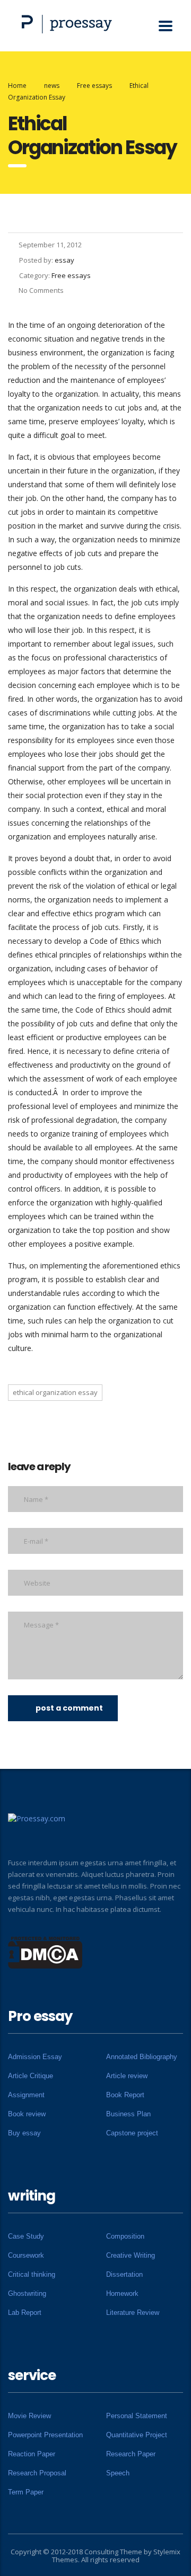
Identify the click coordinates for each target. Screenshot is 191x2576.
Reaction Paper (32, 2454)
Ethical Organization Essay (55, 1392)
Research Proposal (37, 2473)
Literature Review (133, 2313)
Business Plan (128, 2114)
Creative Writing (131, 2255)
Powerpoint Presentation (45, 2435)
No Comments (41, 290)
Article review (127, 2076)
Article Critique (31, 2076)
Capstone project (132, 2133)
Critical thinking (32, 2274)
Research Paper (131, 2454)
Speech (118, 2473)
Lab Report (25, 2313)
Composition (125, 2236)
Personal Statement (137, 2416)
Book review (27, 2114)
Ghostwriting (27, 2293)
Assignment (26, 2095)
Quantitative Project (137, 2435)
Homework (122, 2293)
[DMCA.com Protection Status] (45, 1952)
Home (17, 86)
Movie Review (29, 2416)
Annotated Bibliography (142, 2057)
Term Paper (26, 2492)
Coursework (26, 2255)
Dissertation (124, 2274)
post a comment (69, 1708)
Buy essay (24, 2133)
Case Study (26, 2236)
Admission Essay (35, 2057)
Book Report (125, 2095)
